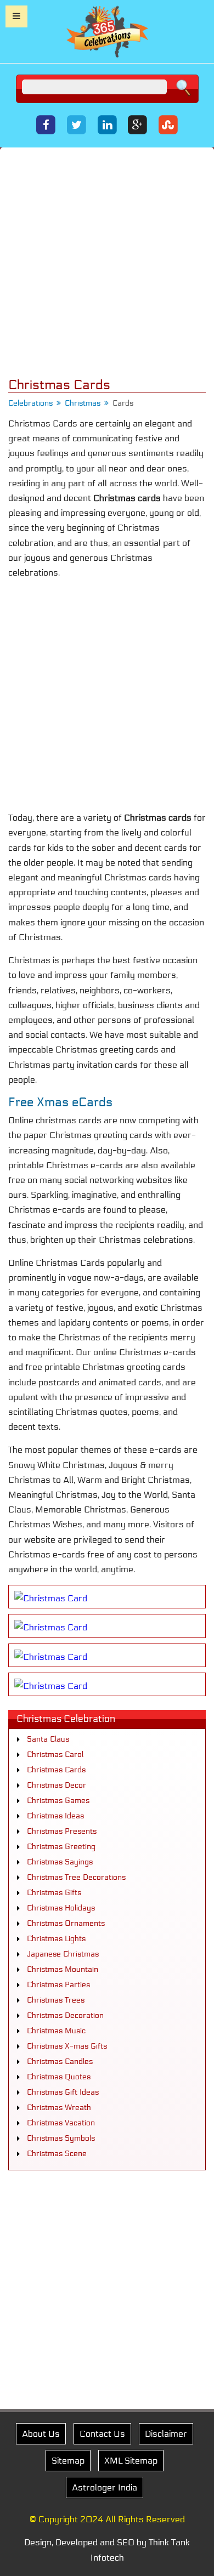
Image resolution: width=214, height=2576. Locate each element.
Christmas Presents (62, 1831)
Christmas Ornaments (66, 1923)
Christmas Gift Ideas (63, 2092)
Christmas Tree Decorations (76, 1877)
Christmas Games (58, 1801)
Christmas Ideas (55, 1816)
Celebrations (30, 403)
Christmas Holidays (61, 1908)
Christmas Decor (57, 1785)
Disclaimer (166, 2434)
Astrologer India (105, 2487)
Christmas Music (56, 2031)
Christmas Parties (58, 1985)
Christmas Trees (56, 2000)
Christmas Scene (57, 2154)
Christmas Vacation (61, 2123)
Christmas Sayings (60, 1862)
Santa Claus (48, 1739)
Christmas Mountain (63, 1969)
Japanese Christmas (63, 1954)
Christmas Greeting (61, 1847)
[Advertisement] (107, 263)
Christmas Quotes (59, 2077)
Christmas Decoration (65, 2015)
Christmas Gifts (54, 1893)
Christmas (83, 403)
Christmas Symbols (61, 2138)
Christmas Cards (56, 1770)
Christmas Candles (60, 2062)
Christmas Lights (56, 1939)
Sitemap (68, 2461)
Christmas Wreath (59, 2108)
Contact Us (102, 2434)
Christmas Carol (55, 1755)
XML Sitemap (131, 2461)
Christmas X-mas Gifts (67, 2046)
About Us (41, 2434)
